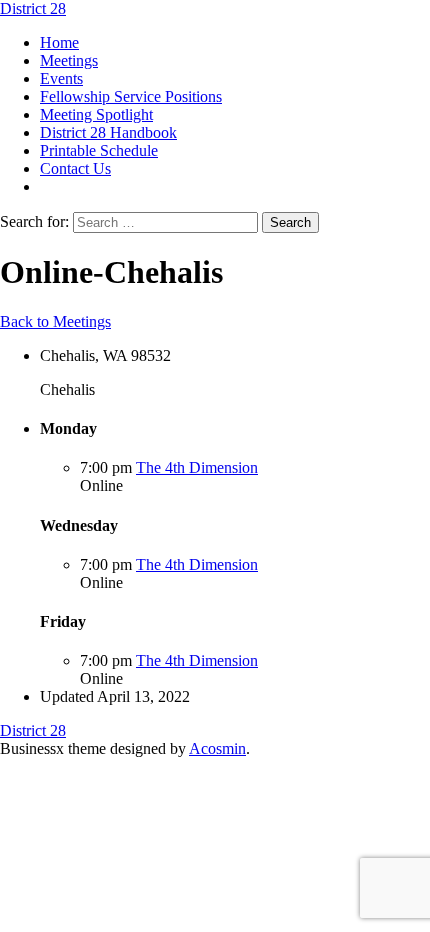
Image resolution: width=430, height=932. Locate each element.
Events (61, 78)
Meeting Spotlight (96, 114)
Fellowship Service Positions (131, 96)
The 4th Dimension (197, 467)
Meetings (69, 60)
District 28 (33, 8)
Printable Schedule (99, 150)
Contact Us (75, 168)
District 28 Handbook (108, 132)
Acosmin (217, 748)
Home (59, 42)
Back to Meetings (55, 321)
